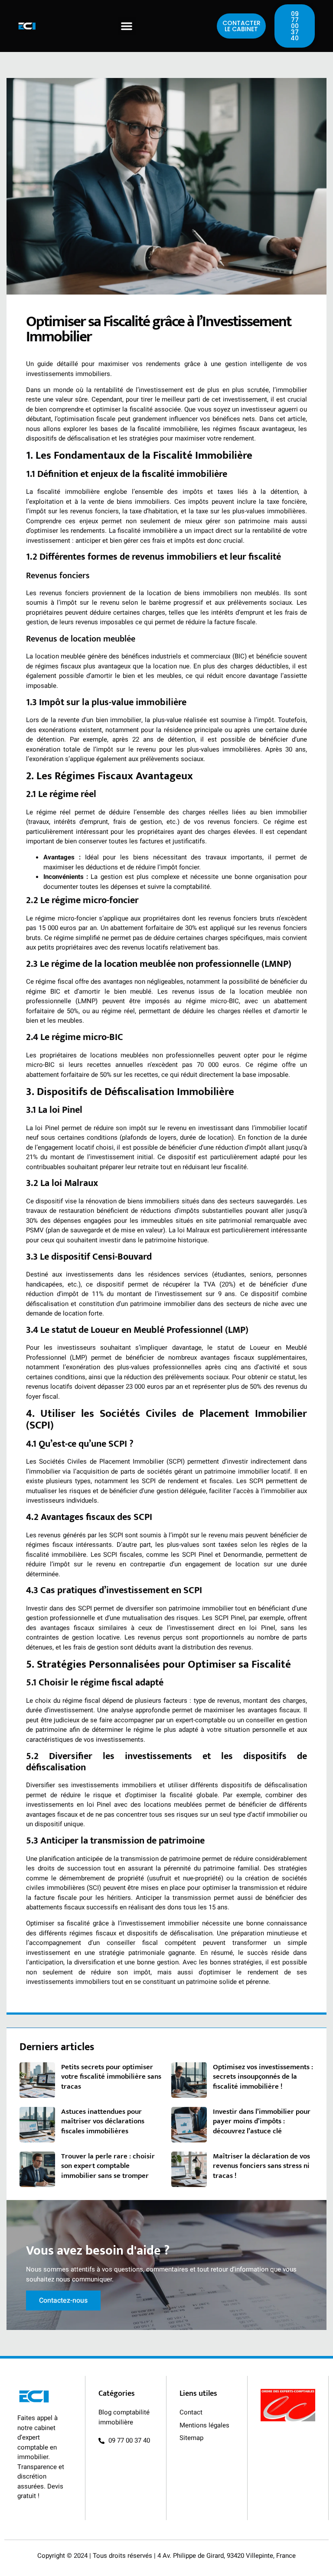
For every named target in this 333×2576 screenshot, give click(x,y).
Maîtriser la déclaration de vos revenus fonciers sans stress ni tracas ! (261, 2166)
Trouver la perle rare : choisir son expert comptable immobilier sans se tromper (108, 2166)
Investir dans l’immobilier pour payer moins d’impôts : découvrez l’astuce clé (262, 2121)
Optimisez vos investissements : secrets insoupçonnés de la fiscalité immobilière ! (263, 2077)
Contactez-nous (63, 2301)
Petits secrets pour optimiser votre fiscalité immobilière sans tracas (111, 2077)
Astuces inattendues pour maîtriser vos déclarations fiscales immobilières (103, 2121)
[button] (127, 26)
